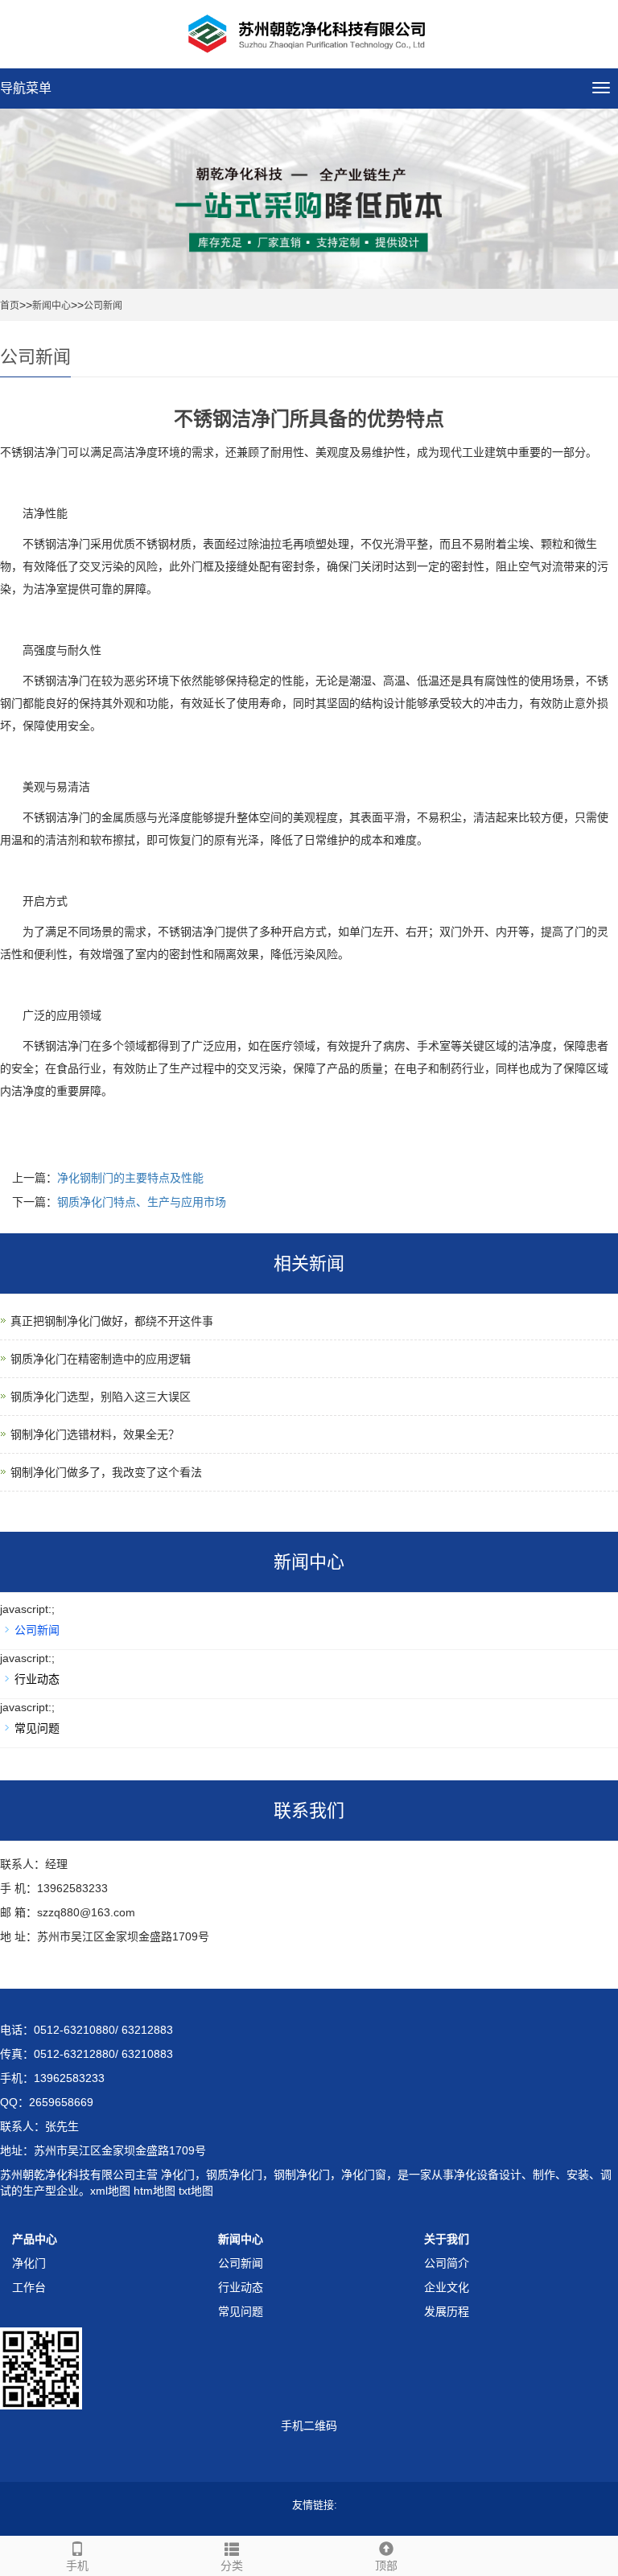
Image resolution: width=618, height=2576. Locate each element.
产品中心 (35, 2239)
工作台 (29, 2287)
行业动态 (37, 1679)
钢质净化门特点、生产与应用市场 (142, 1202)
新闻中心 (51, 306)
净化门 (176, 2175)
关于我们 (447, 2239)
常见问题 (37, 1728)
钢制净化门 (302, 2175)
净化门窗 (364, 2175)
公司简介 (447, 2263)
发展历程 (447, 2311)
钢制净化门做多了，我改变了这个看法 (106, 1472)
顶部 (386, 2566)
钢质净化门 (234, 2175)
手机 (77, 2566)
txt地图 (196, 2191)
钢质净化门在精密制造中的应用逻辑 (101, 1359)
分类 (232, 2566)
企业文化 (447, 2287)
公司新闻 (103, 306)
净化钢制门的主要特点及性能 (130, 1178)
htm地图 (154, 2191)
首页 (10, 306)
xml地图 (110, 2191)
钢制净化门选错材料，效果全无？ (95, 1434)
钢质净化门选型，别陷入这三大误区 (101, 1397)
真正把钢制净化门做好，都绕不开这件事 (112, 1321)
